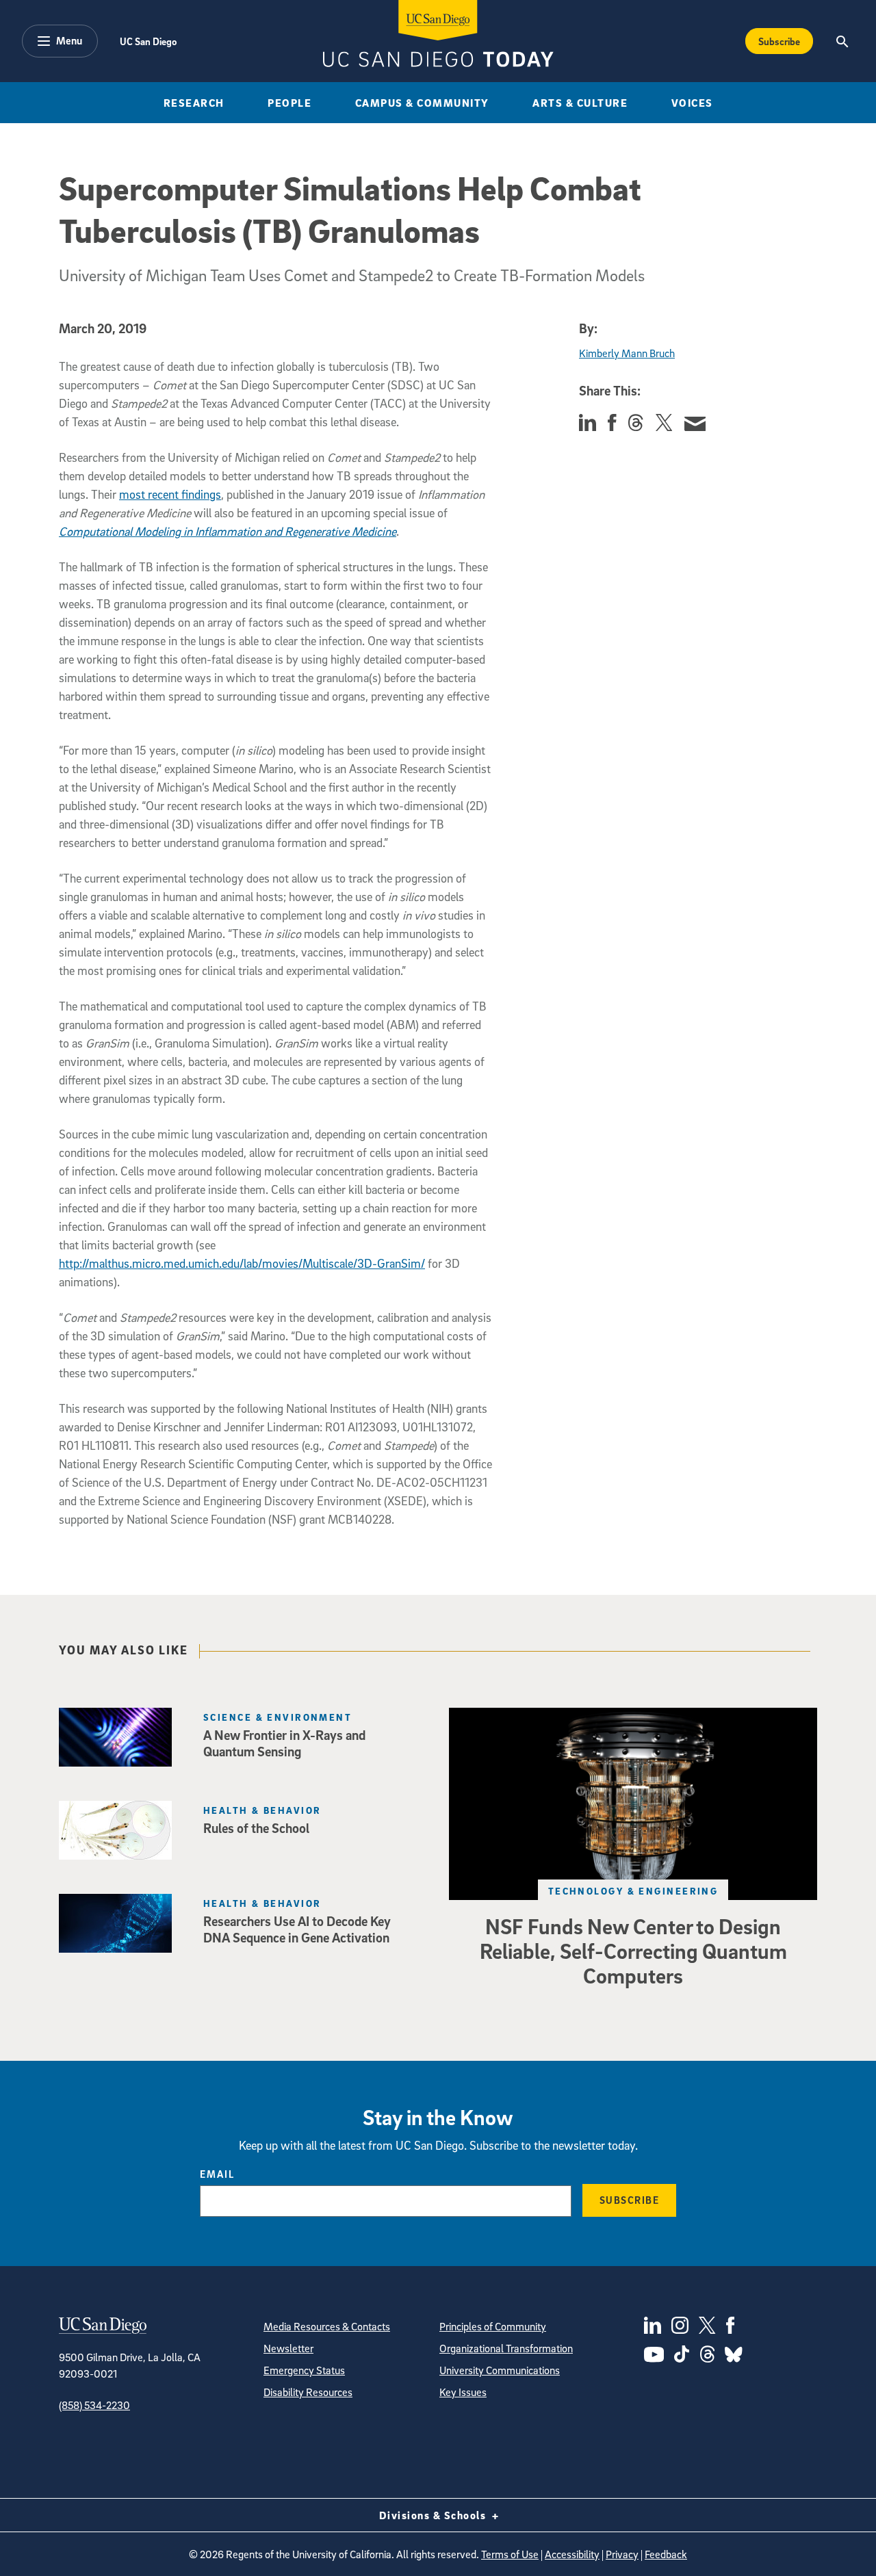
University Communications (500, 2370)
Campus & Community (422, 103)
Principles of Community (493, 2326)
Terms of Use (510, 2554)
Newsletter (288, 2348)
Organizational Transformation (506, 2348)
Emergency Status (304, 2370)
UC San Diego (148, 41)
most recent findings (170, 494)
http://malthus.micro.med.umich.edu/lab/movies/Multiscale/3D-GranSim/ (242, 1263)
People (289, 103)
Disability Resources (308, 2392)
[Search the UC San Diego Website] (842, 41)
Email (217, 2174)
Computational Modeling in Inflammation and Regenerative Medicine (228, 531)
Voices (692, 103)
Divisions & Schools (434, 2515)
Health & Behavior (262, 1810)
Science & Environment (278, 1717)
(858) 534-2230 (94, 2405)
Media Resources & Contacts (327, 2326)
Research (194, 103)
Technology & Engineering (633, 1891)
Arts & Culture (580, 103)
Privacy (622, 2554)
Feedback (666, 2554)
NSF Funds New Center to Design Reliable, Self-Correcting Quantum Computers (633, 1951)
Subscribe (779, 41)
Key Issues (463, 2392)
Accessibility (572, 2554)
